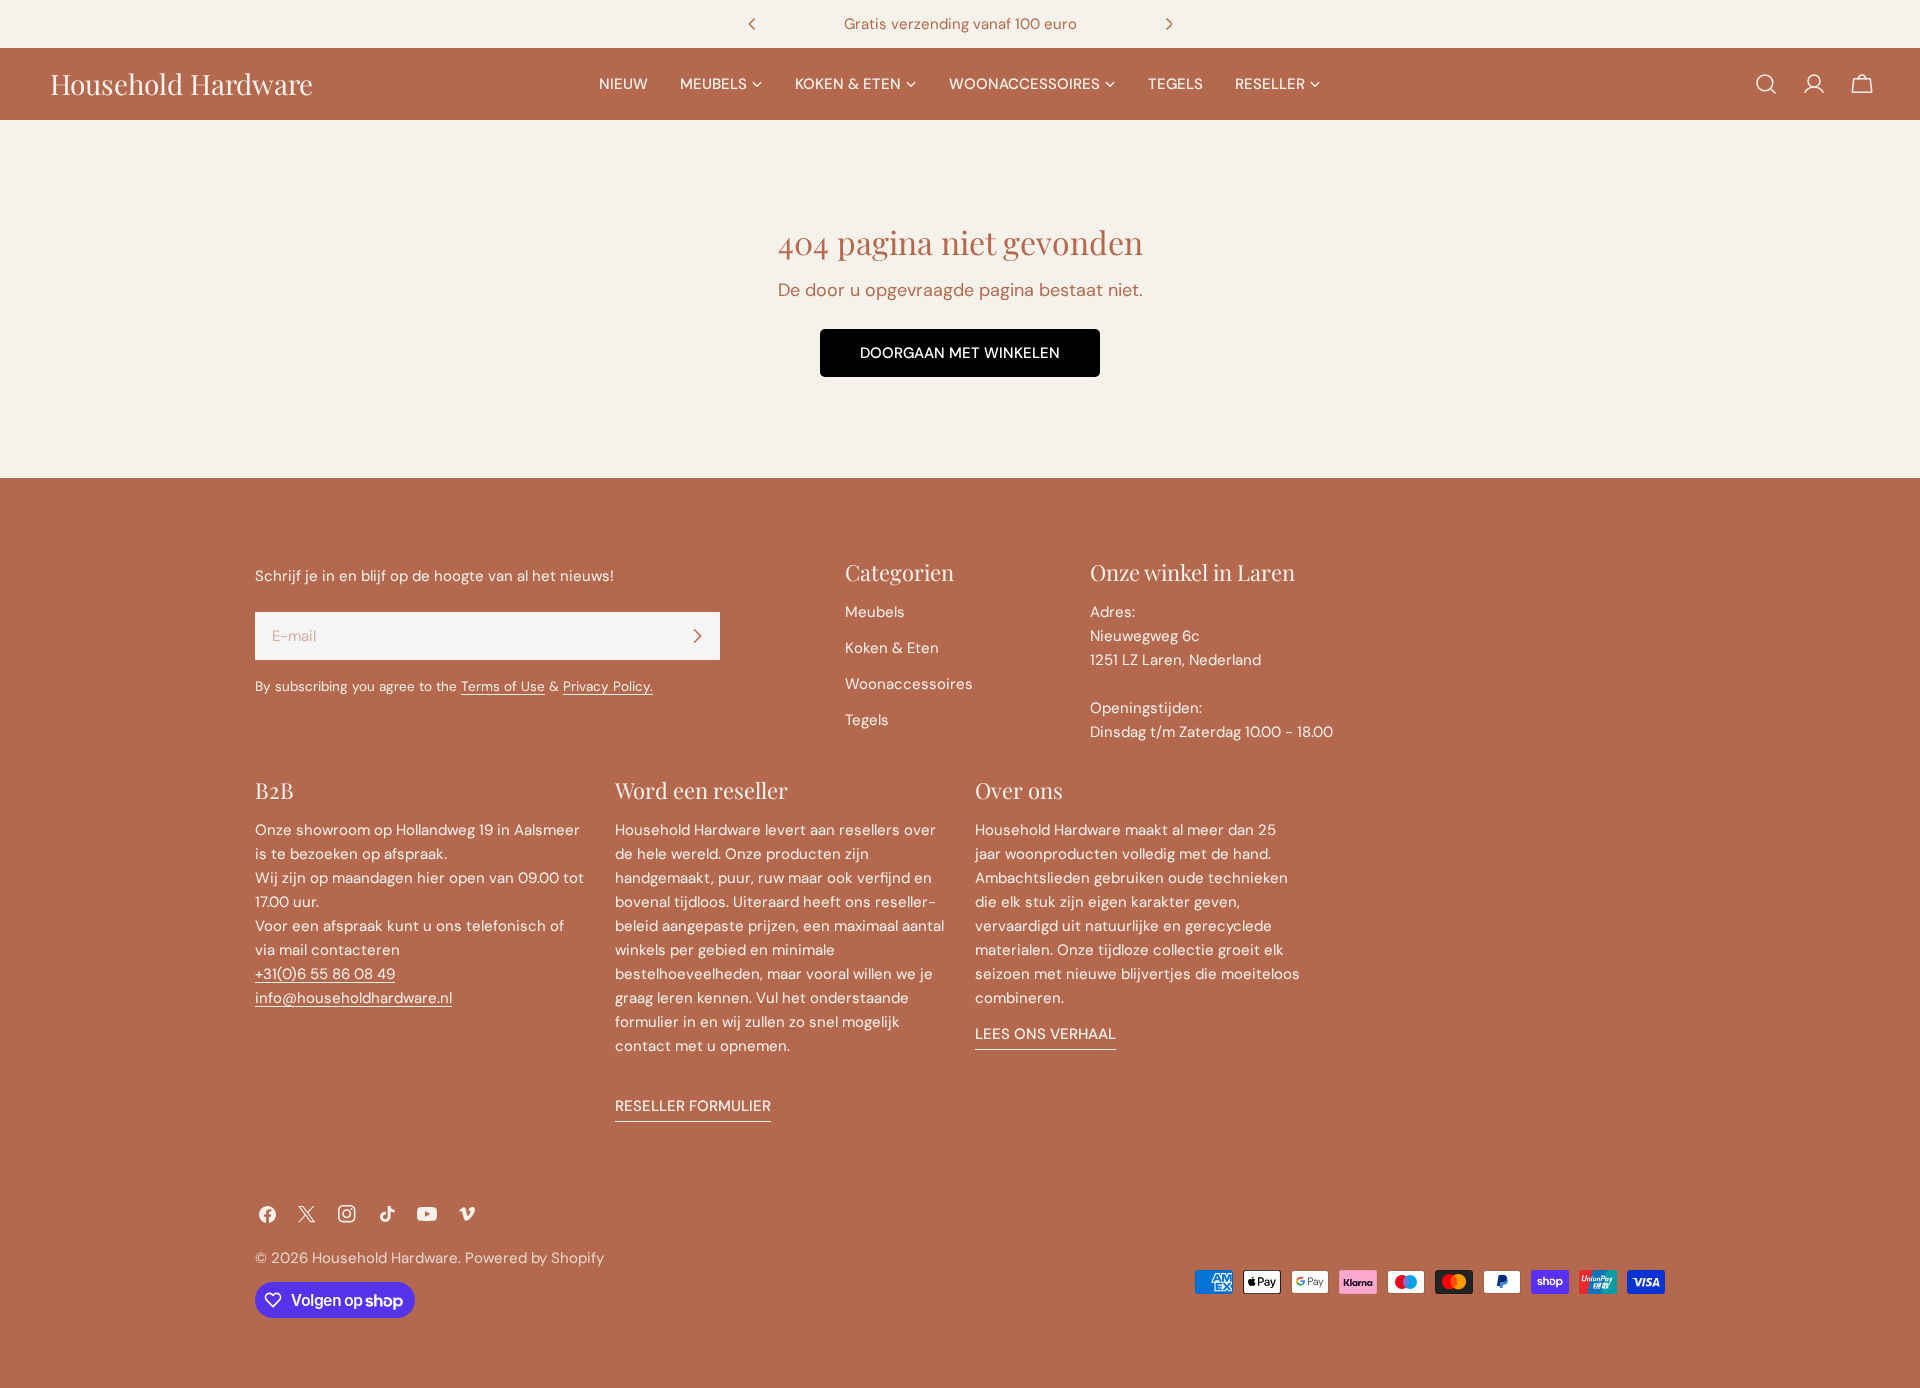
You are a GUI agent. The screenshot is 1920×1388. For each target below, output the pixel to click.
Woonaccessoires (909, 684)
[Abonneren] (697, 636)
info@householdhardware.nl (353, 998)
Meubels (875, 612)
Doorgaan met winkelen (960, 353)
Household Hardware (181, 83)
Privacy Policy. (608, 686)
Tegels (867, 720)
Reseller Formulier (693, 1106)
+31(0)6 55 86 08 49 (325, 974)
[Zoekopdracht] (1766, 84)
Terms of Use (503, 686)
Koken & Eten (892, 648)
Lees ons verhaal (1045, 1034)
